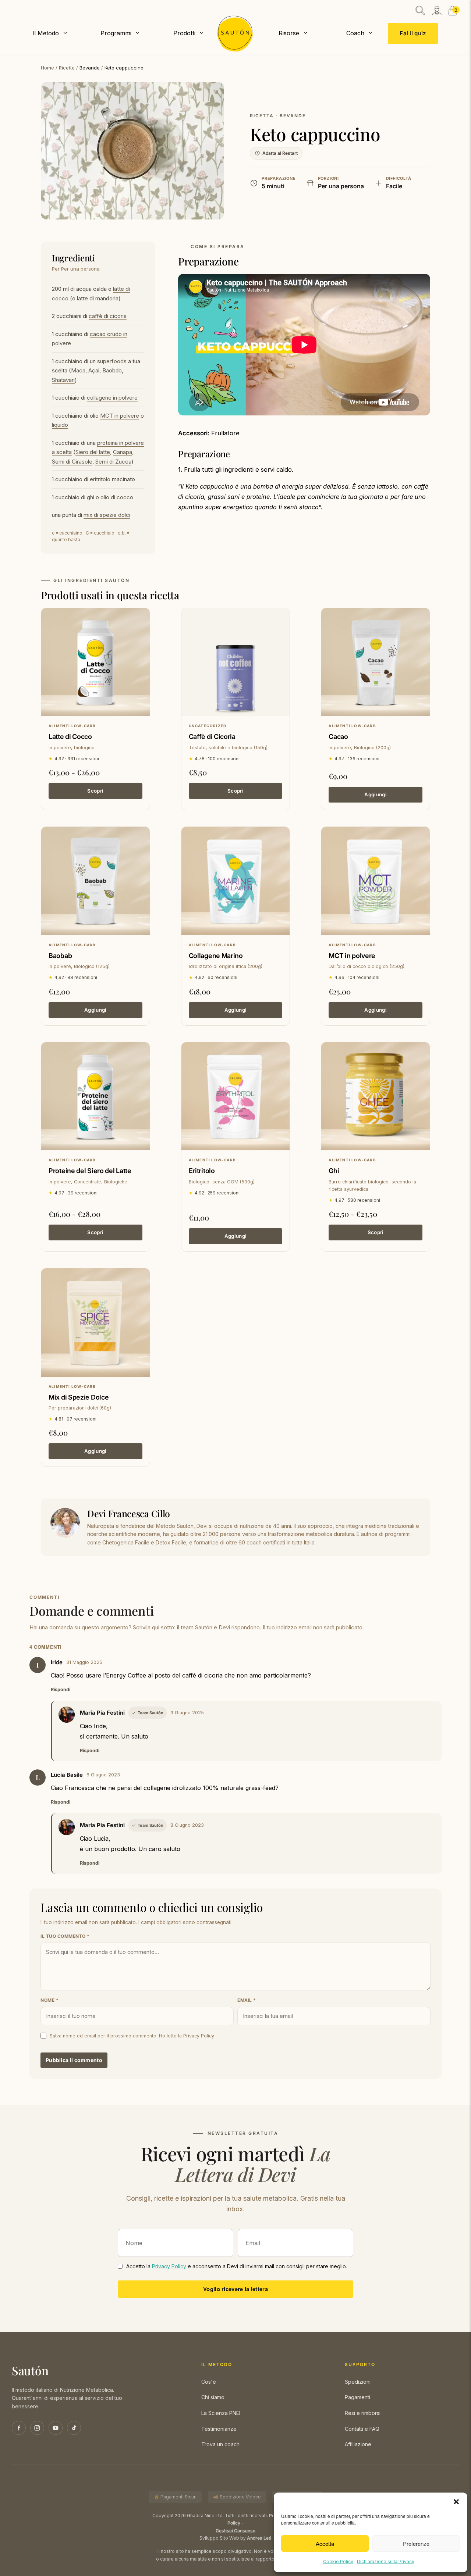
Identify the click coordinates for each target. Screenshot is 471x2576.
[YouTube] (56, 2428)
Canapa (123, 452)
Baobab (112, 370)
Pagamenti (357, 2397)
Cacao (338, 737)
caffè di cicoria (108, 316)
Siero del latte (93, 452)
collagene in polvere (112, 398)
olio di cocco (117, 497)
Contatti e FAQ (362, 2429)
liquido (60, 425)
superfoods (112, 361)
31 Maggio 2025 (84, 1662)
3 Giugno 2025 (187, 1713)
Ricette (67, 68)
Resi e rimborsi (363, 2413)
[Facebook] (19, 2428)
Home (47, 68)
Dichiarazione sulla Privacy (386, 2561)
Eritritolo (202, 1171)
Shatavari (63, 380)
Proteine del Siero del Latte (90, 1171)
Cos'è (209, 2382)
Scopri (95, 791)
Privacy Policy (199, 2036)
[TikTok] (74, 2428)
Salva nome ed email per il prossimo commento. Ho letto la (132, 2036)
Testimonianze (219, 2429)
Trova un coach (220, 2444)
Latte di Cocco (70, 737)
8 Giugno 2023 (187, 1825)
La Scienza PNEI (221, 2413)
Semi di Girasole (72, 462)
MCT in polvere (120, 416)
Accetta (325, 2543)
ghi (91, 497)
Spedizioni (358, 2382)
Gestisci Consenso (235, 2531)
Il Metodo (46, 33)
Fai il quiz (413, 34)
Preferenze (416, 2543)
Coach (355, 33)
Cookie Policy (338, 2561)
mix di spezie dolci (107, 515)
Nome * (49, 2000)
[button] (456, 2502)
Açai (94, 370)
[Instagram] (37, 2428)
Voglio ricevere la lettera (235, 2289)
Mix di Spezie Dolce (79, 1397)
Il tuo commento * (65, 1936)
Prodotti (184, 33)
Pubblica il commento (74, 2060)
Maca (78, 370)
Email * (247, 2000)
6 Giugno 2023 (103, 1775)
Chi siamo (213, 2397)
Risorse (289, 33)
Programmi (116, 33)
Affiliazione (358, 2444)
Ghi (334, 1171)
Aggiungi (375, 794)
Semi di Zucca (113, 462)
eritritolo (100, 479)
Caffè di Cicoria (212, 737)
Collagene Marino (216, 956)
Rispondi (61, 1689)
